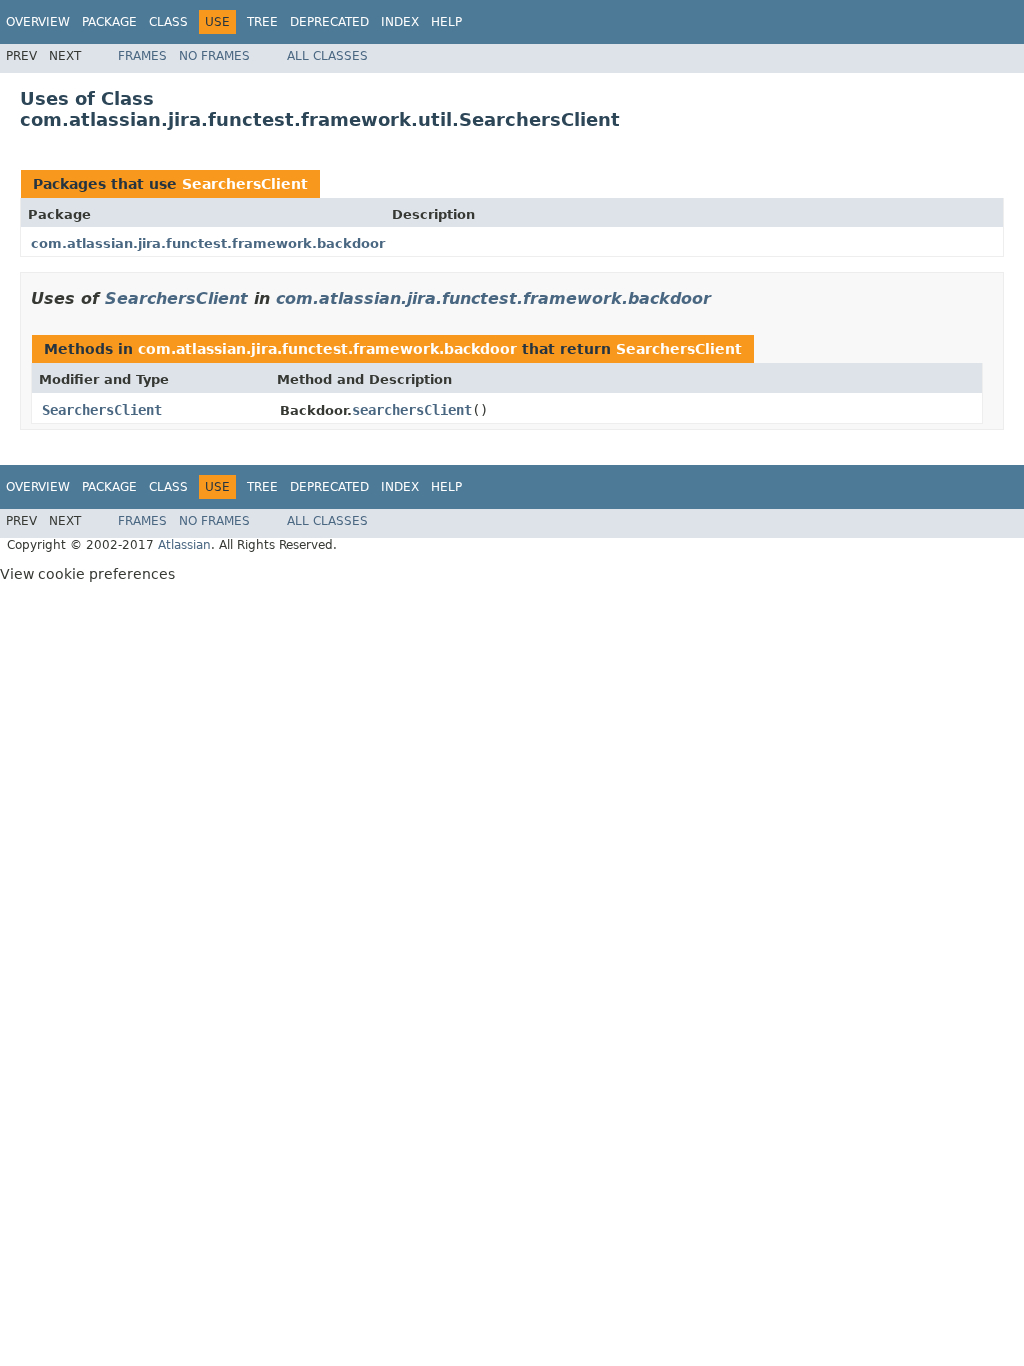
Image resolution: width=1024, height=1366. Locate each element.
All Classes (327, 56)
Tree (262, 22)
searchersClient (412, 410)
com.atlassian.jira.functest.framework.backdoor (208, 243)
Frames (142, 56)
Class (168, 22)
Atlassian (184, 545)
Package (109, 22)
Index (400, 22)
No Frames (214, 56)
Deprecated (329, 22)
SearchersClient (245, 184)
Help (446, 22)
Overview (38, 22)
